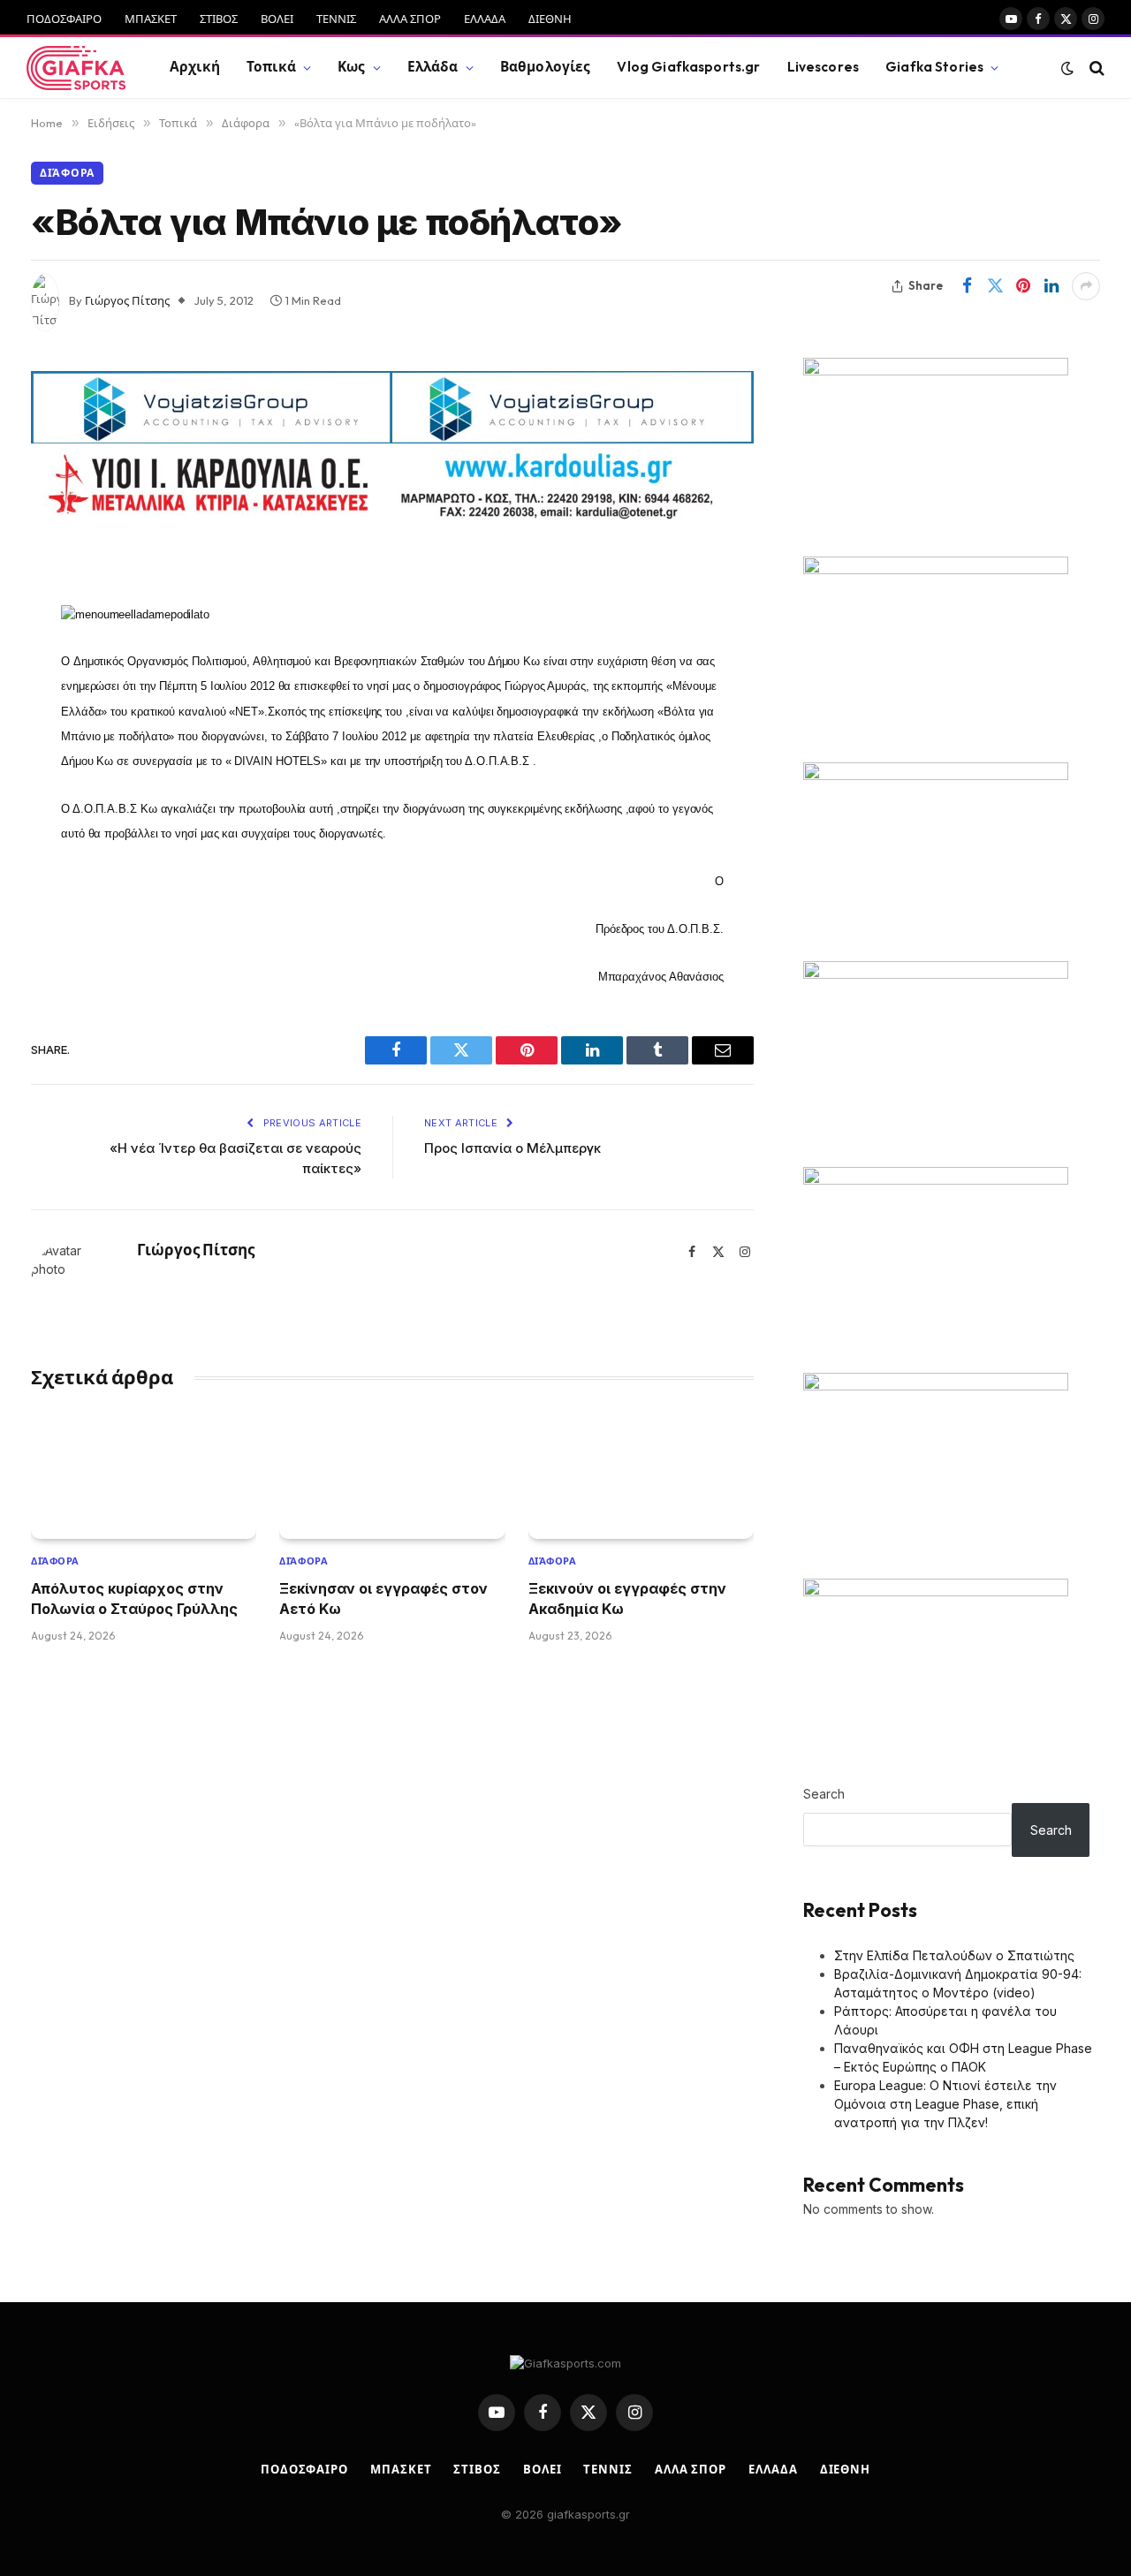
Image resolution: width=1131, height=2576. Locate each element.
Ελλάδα (433, 67)
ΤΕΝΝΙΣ (336, 19)
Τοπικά (271, 67)
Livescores (824, 67)
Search (824, 1794)
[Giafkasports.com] (76, 68)
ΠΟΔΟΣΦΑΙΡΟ (64, 19)
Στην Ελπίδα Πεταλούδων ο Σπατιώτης (954, 1955)
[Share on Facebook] (967, 286)
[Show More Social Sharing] (1086, 286)
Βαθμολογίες (546, 67)
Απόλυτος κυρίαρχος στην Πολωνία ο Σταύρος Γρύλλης (134, 1598)
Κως (351, 67)
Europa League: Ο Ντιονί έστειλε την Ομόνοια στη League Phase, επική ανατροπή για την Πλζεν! (945, 2104)
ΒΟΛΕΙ (277, 19)
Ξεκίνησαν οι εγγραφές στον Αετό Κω (383, 1598)
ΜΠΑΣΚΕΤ (151, 19)
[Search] (1095, 68)
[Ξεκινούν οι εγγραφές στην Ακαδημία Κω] (641, 1476)
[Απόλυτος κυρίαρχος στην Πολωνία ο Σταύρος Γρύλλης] (144, 1476)
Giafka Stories (934, 67)
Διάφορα (67, 173)
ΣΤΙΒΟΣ (219, 19)
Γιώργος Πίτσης (127, 300)
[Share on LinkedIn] (1051, 286)
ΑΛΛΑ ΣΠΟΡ (410, 19)
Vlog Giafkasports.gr (688, 67)
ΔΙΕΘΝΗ (550, 19)
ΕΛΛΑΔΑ (485, 19)
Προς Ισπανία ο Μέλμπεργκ (512, 1148)
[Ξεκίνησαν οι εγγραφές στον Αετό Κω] (392, 1476)
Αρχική (195, 67)
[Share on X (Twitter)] (995, 286)
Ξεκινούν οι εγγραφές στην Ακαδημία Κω (627, 1598)
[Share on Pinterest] (1023, 286)
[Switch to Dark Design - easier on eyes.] (1067, 68)
